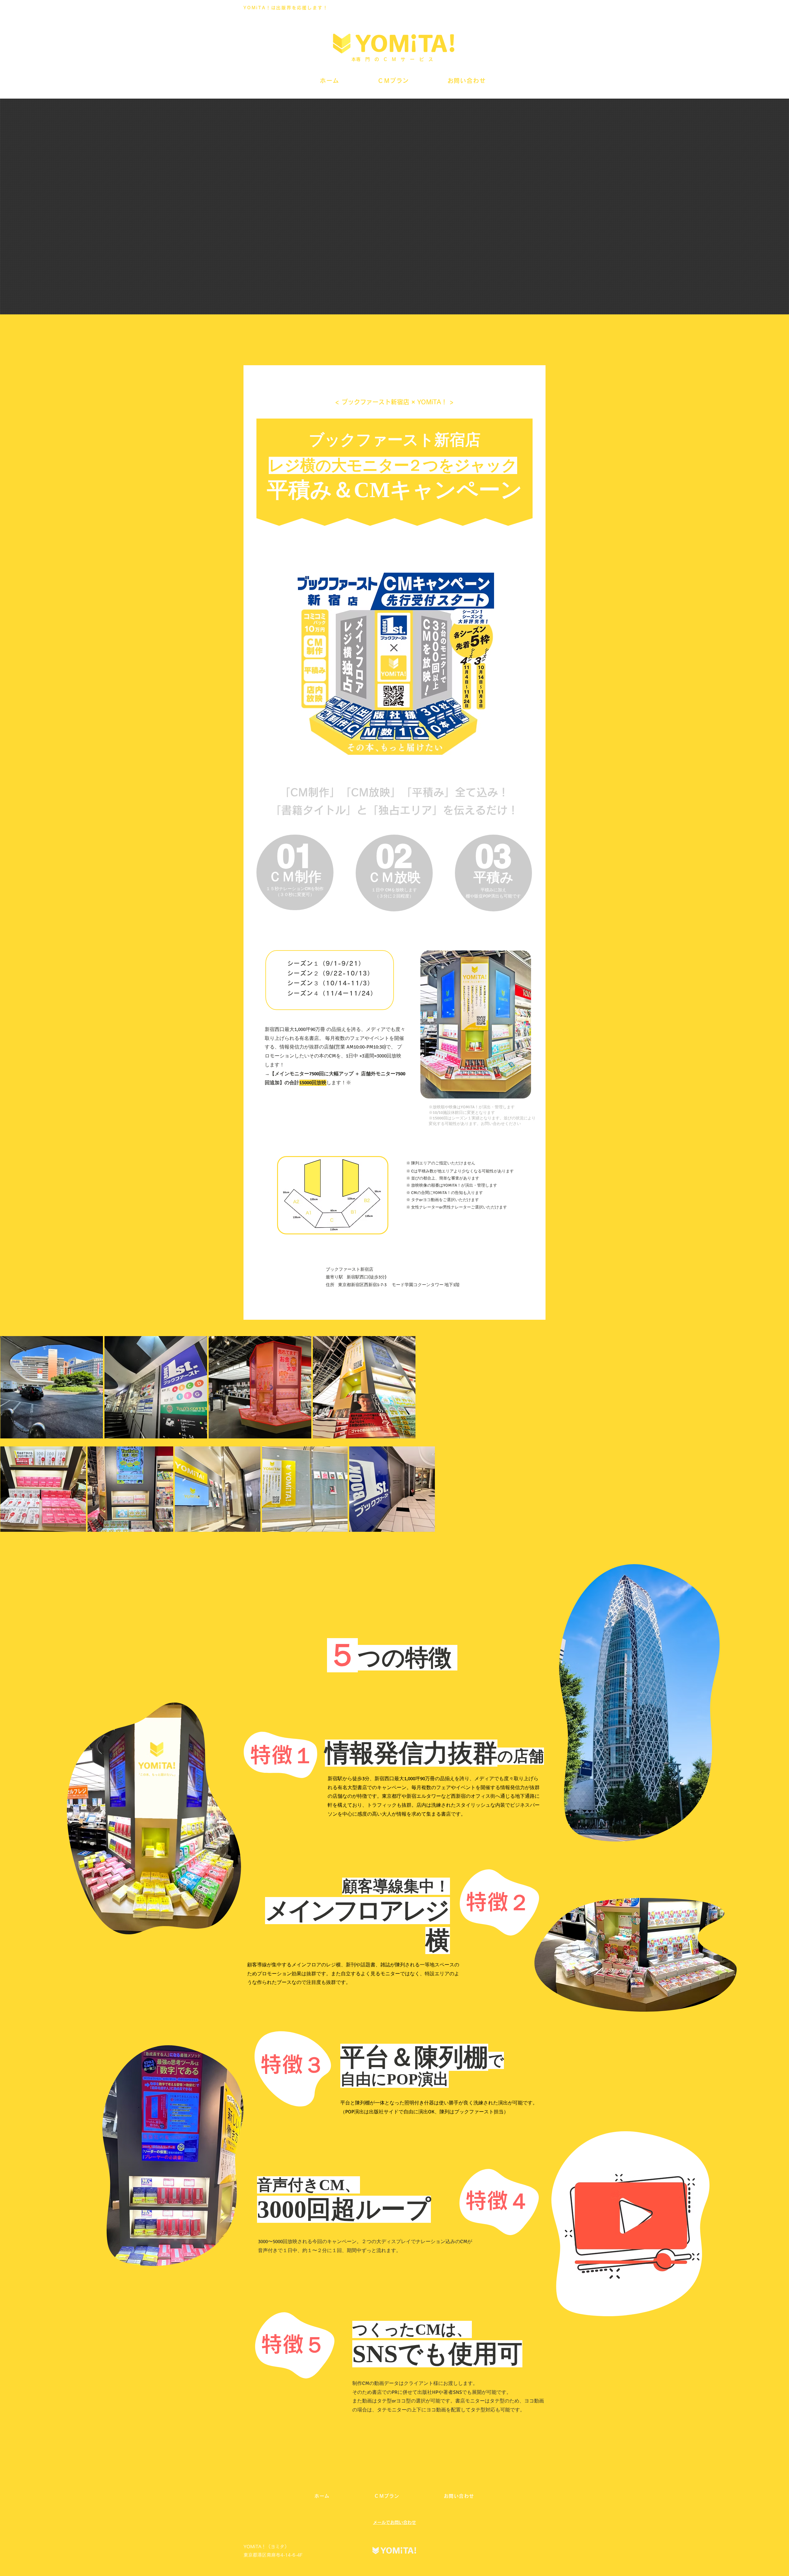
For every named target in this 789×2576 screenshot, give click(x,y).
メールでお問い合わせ (394, 2522)
